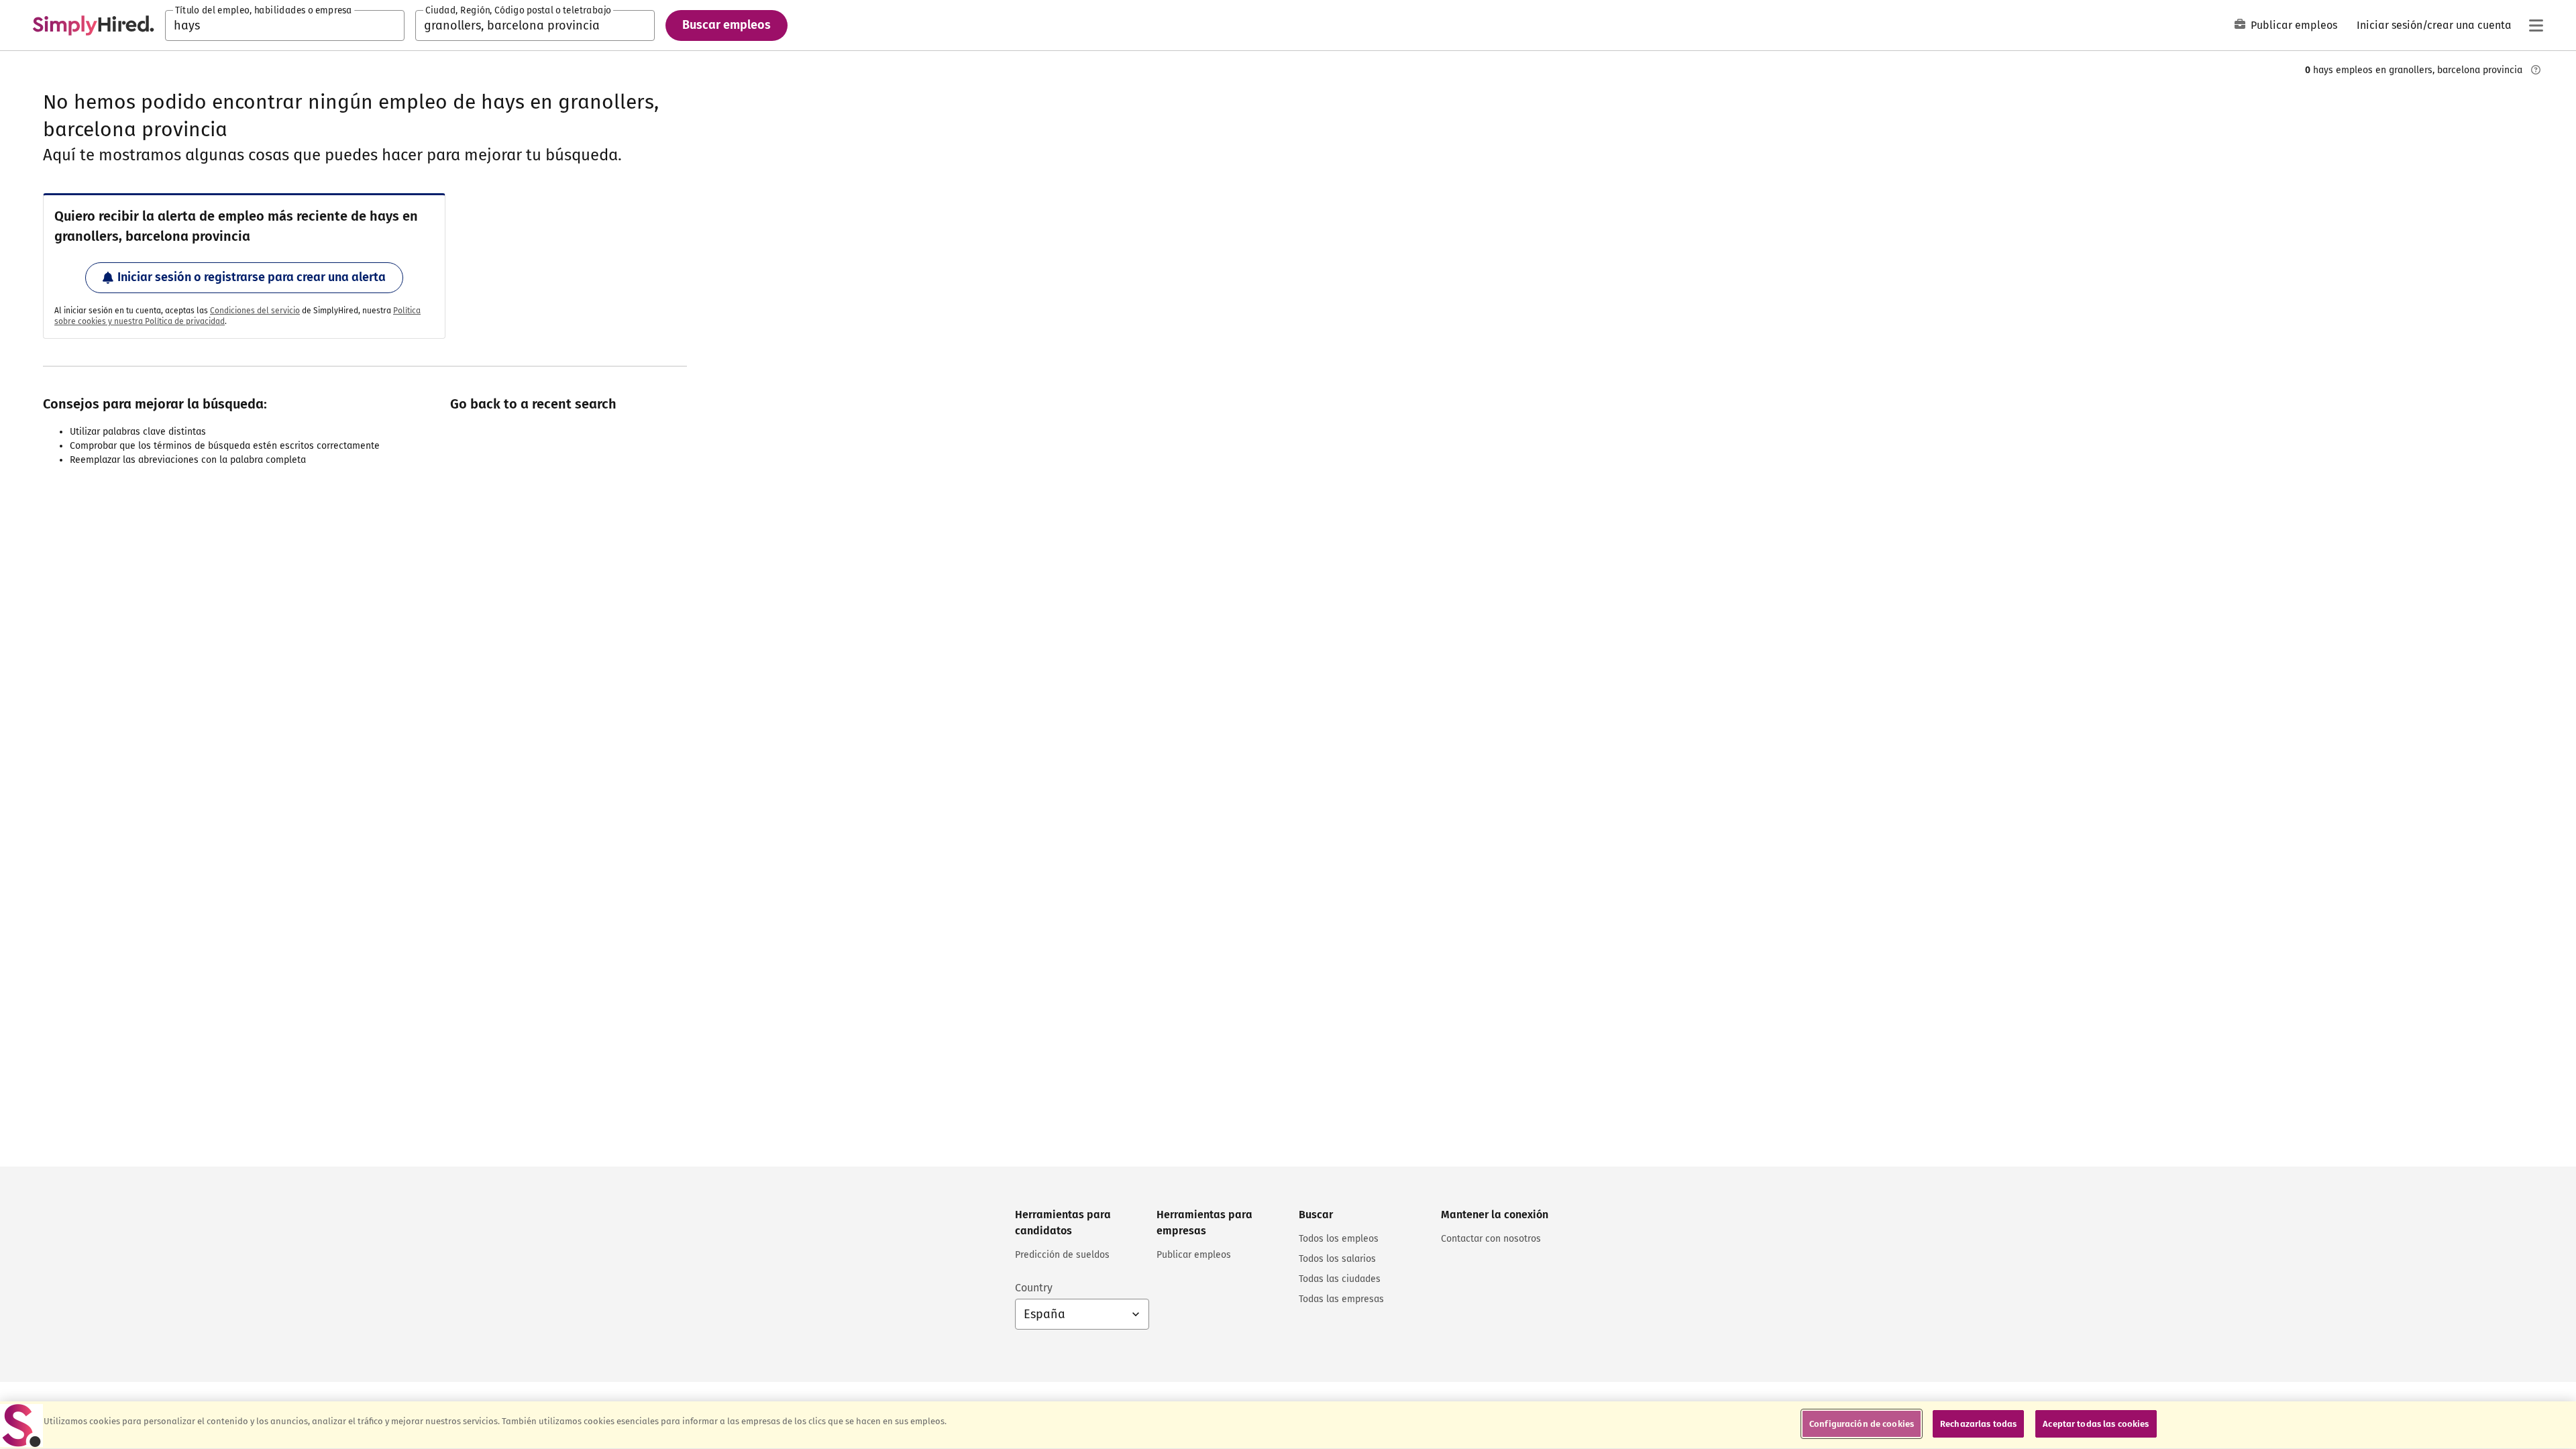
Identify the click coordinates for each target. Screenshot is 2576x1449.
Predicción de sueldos (1062, 1255)
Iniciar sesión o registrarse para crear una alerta (252, 277)
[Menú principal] (2536, 25)
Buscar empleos (727, 25)
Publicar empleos (2294, 25)
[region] (1288, 1425)
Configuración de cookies (1862, 1424)
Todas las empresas (1341, 1299)
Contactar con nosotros (1491, 1239)
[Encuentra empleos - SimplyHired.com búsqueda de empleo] (93, 25)
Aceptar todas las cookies (2096, 1424)
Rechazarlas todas (1978, 1424)
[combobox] (285, 25)
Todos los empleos (1339, 1239)
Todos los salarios (1337, 1259)
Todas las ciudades (1340, 1279)
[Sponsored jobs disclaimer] (2536, 70)
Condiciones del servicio (255, 311)
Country (1034, 1288)
